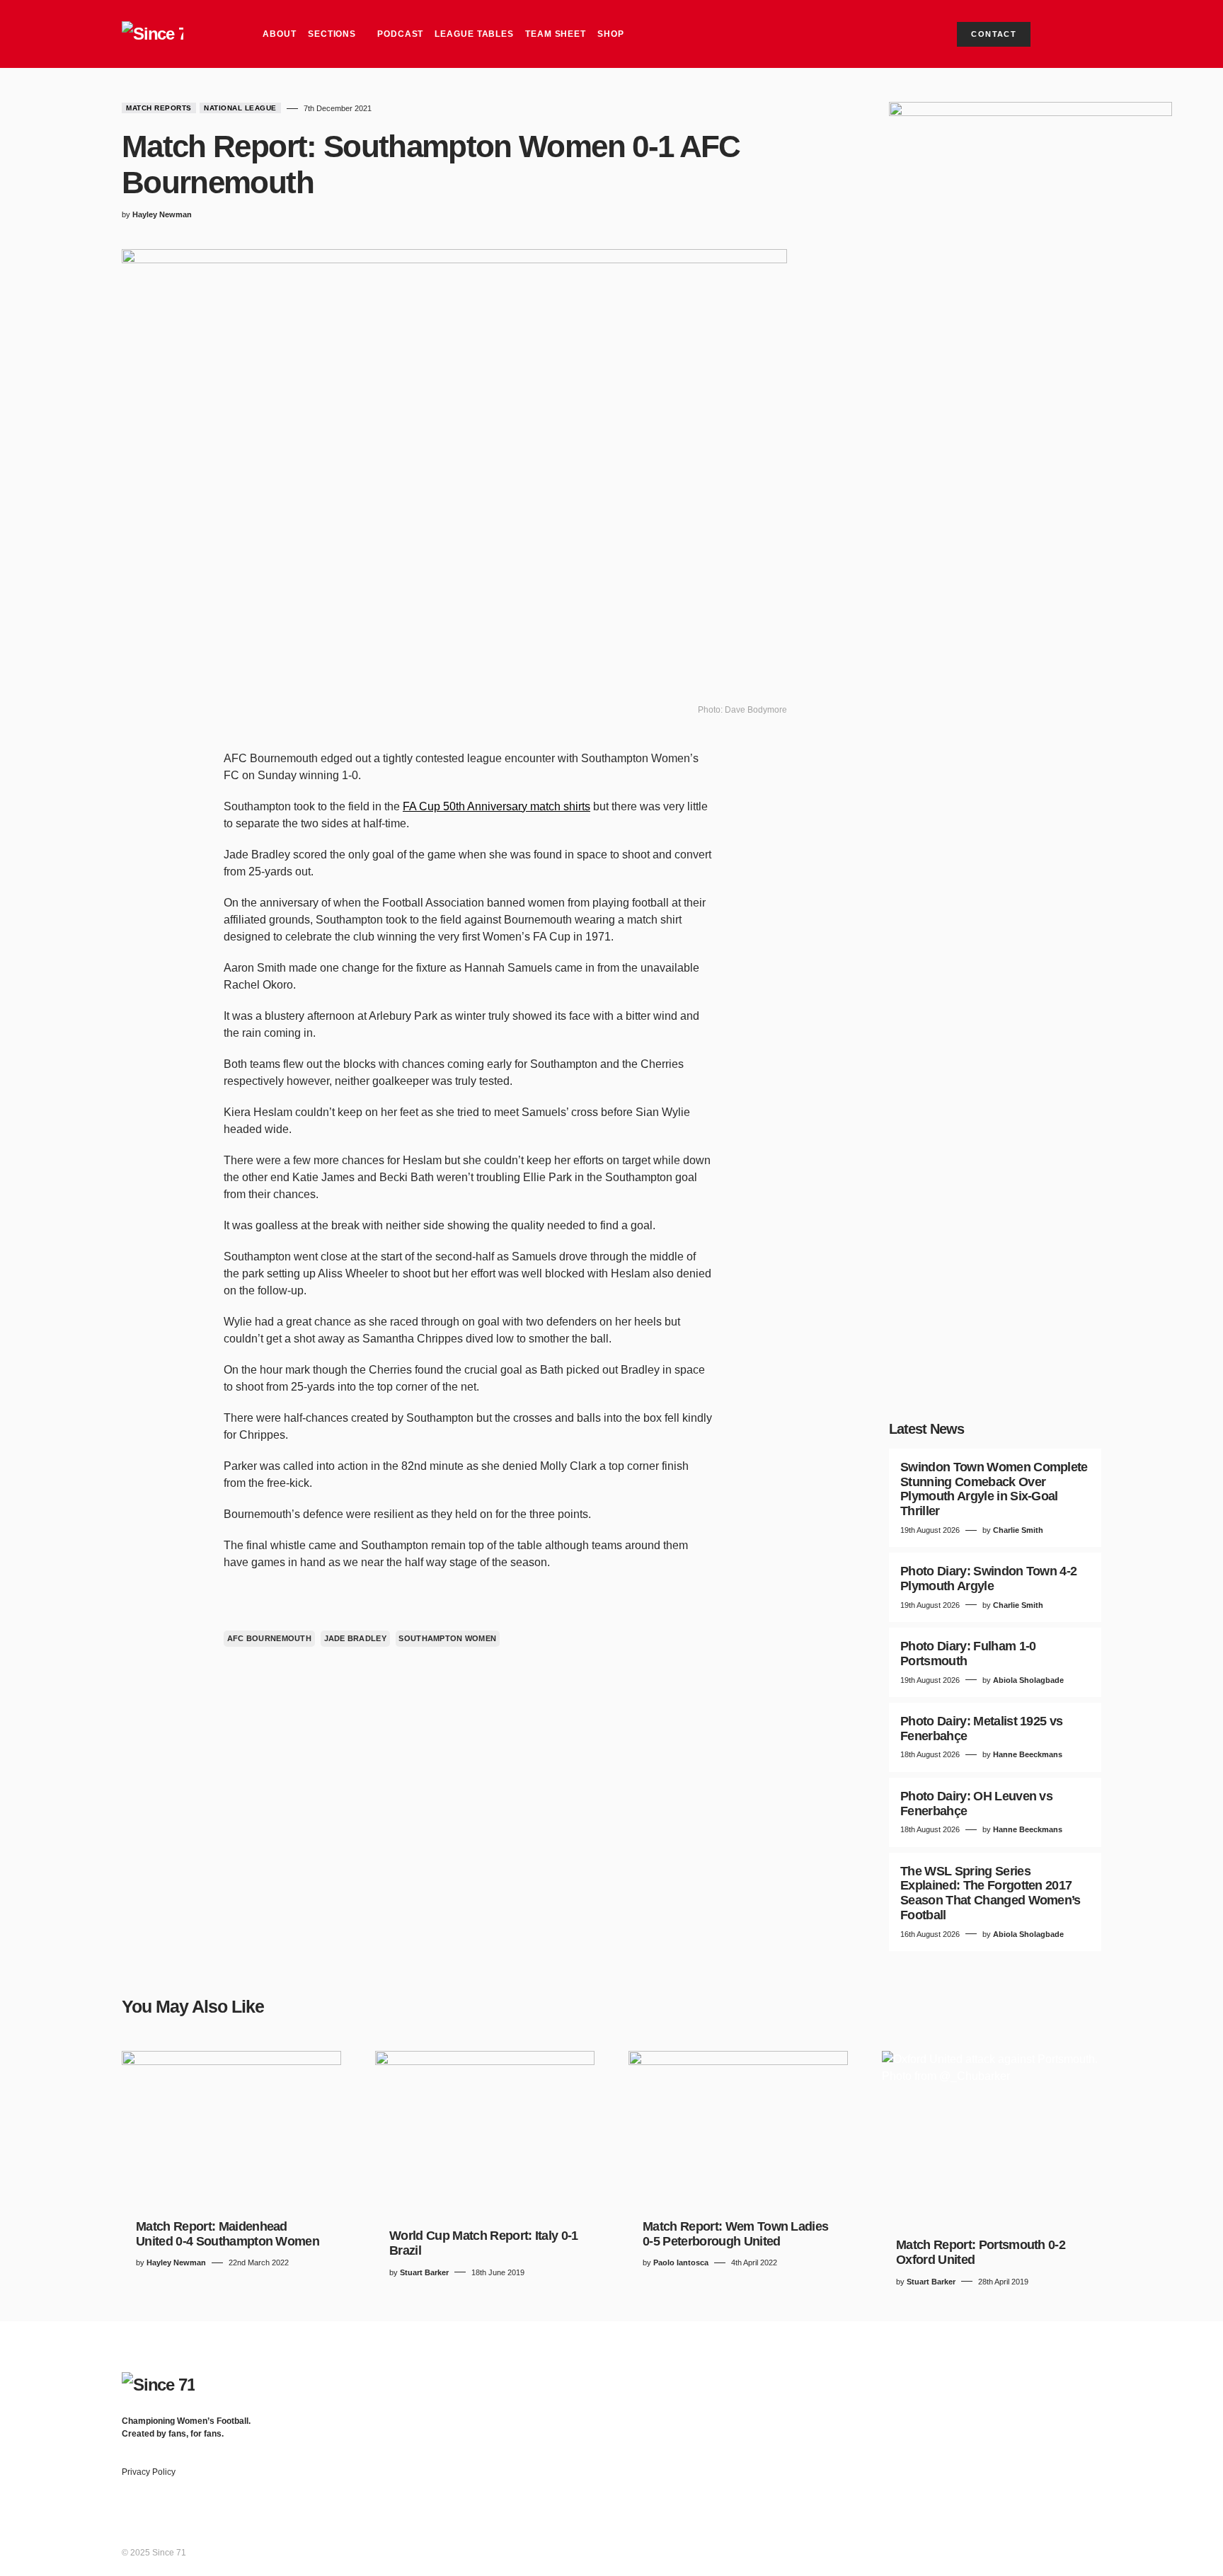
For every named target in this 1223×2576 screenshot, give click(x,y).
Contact (994, 34)
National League (240, 108)
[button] (1089, 34)
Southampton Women (447, 1638)
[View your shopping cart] (1063, 34)
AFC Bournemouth (269, 1638)
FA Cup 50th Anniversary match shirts (496, 806)
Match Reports (159, 108)
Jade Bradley (355, 1638)
